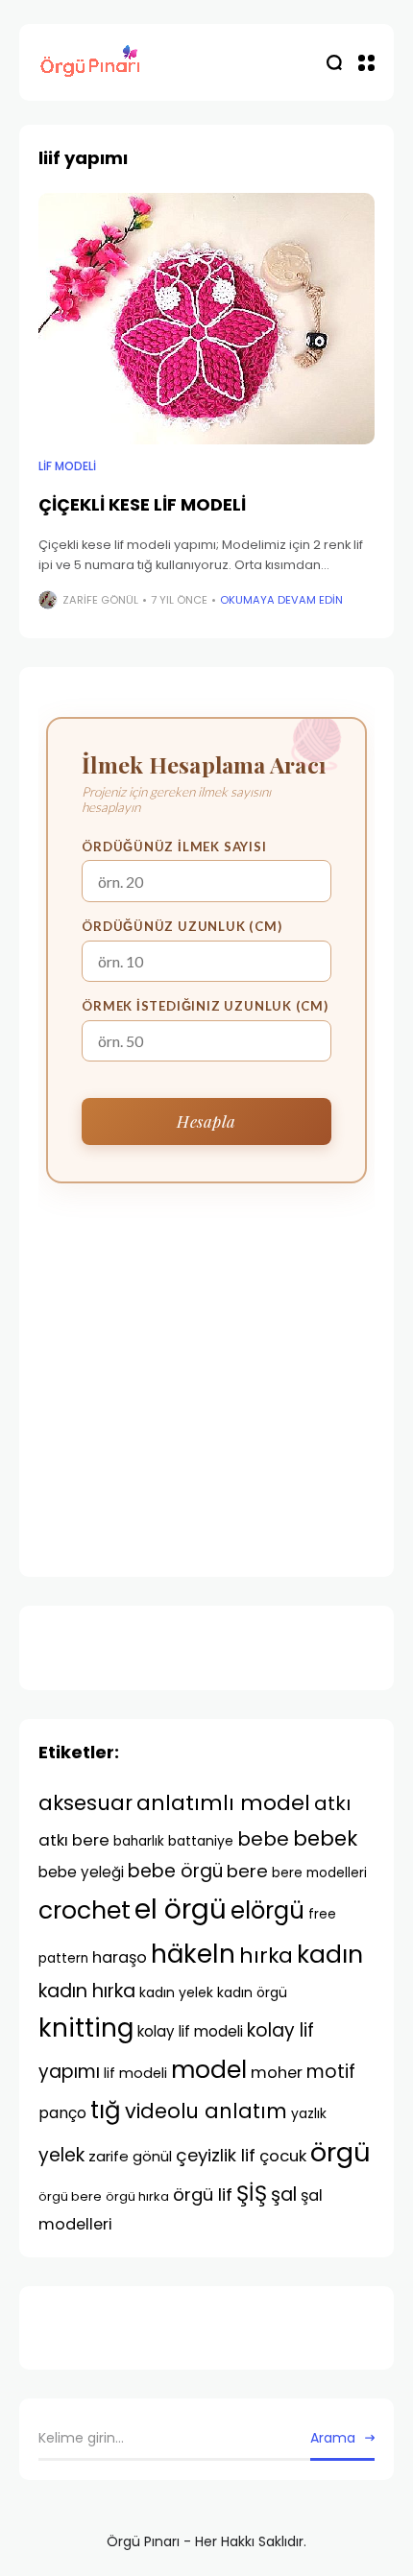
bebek (325, 1838)
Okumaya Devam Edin (281, 600)
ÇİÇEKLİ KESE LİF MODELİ (142, 504)
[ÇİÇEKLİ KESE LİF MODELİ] (206, 319)
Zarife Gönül (100, 600)
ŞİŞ (252, 2193)
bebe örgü (175, 1871)
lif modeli (135, 2073)
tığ (106, 2110)
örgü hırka (137, 2196)
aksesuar (85, 1803)
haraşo (120, 1957)
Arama (333, 2438)
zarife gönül (130, 2156)
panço (62, 2113)
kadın (330, 1955)
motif (331, 2072)
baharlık (139, 1841)
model (209, 2070)
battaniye (201, 1841)
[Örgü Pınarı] (91, 63)
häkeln (193, 1954)
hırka (266, 1956)
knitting (86, 2027)
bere (247, 1871)
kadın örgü (252, 1992)
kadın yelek (176, 1992)
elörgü (267, 1910)
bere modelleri (319, 1873)
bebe (263, 1839)
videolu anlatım (206, 2111)
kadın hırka (87, 1991)
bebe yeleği (81, 1872)
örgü (340, 2152)
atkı (332, 1803)
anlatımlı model (223, 1803)
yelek (61, 2155)
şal (284, 2194)
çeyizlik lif (216, 2155)
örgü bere (70, 2196)
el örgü (181, 1909)
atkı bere (74, 1840)
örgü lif (203, 2194)
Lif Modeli (67, 466)
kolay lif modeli (190, 2031)
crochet (85, 1910)
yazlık (309, 2113)
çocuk (283, 2156)
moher (277, 2073)
